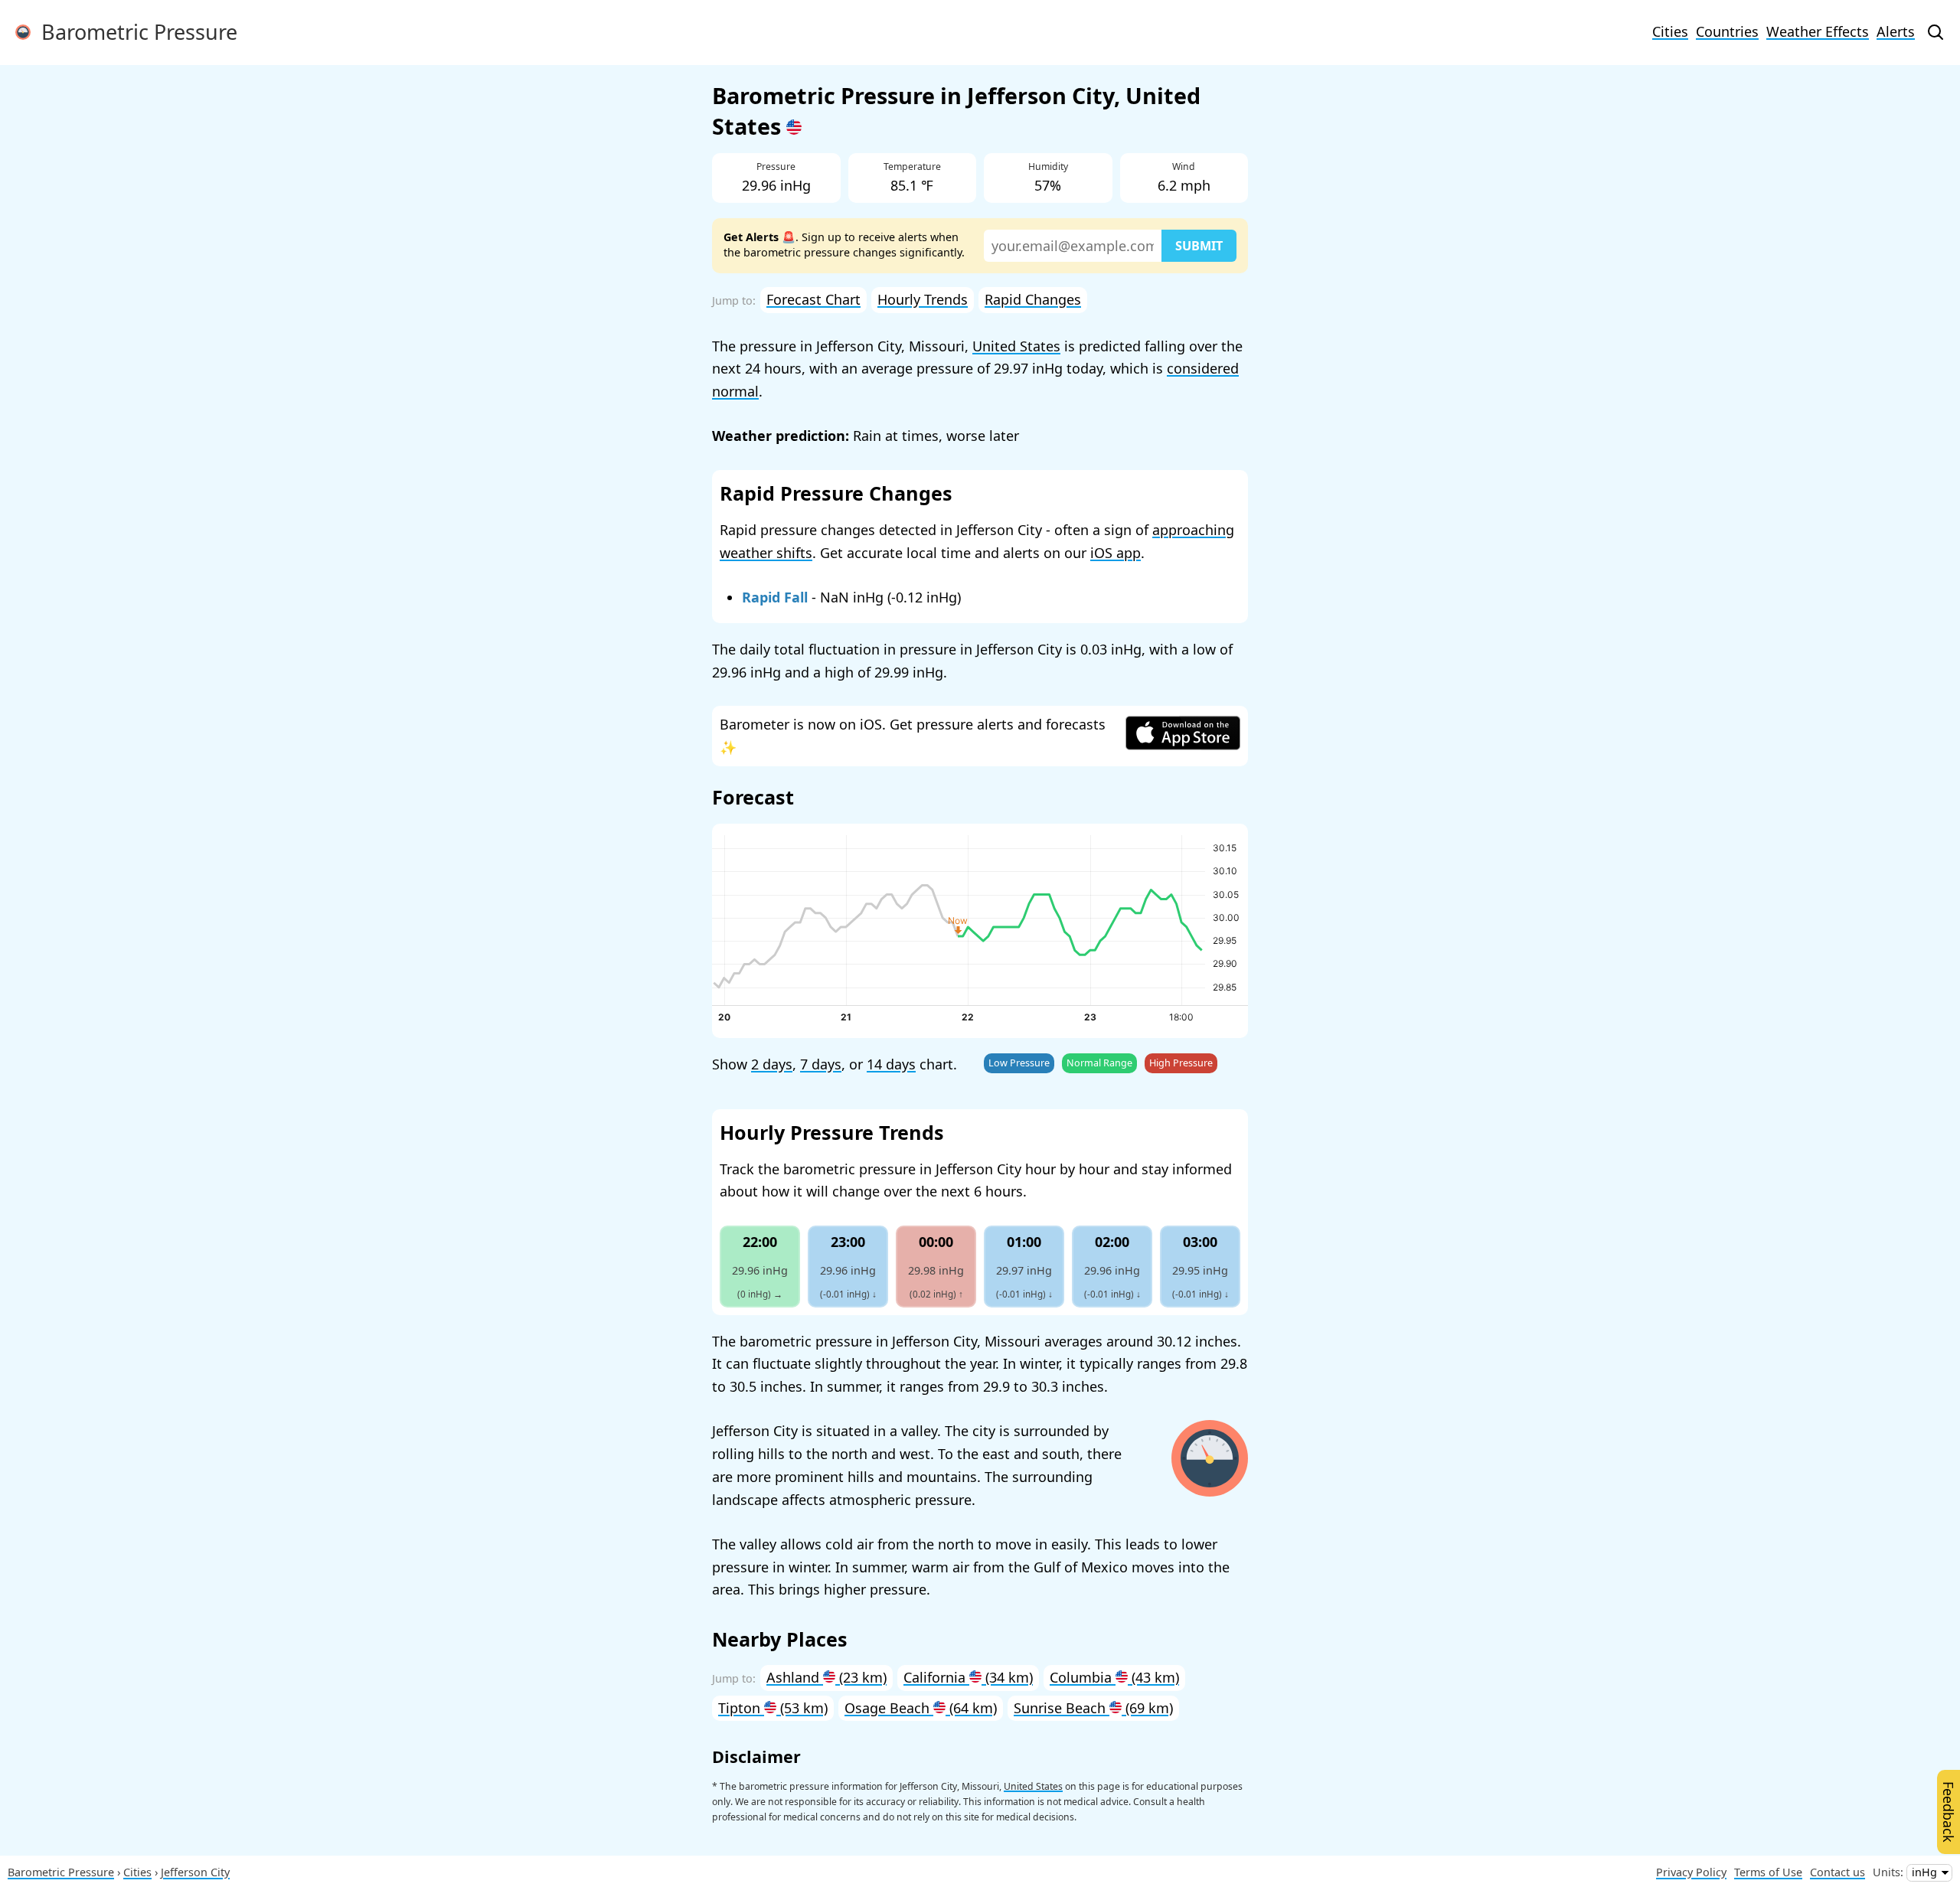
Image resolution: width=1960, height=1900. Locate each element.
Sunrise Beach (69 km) (1093, 1708)
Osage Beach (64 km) (921, 1708)
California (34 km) (968, 1677)
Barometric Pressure (134, 32)
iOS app (1116, 553)
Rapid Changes (1033, 299)
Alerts (1896, 31)
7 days (821, 1064)
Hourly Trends (923, 299)
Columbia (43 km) (1114, 1677)
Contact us (1837, 1872)
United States (1016, 346)
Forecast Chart (813, 299)
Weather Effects (1818, 31)
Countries (1727, 31)
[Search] (1935, 32)
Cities (1670, 31)
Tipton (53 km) (773, 1708)
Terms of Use (1768, 1872)
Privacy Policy (1691, 1872)
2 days (772, 1064)
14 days (891, 1064)
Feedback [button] (1949, 1812)
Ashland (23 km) (826, 1677)
